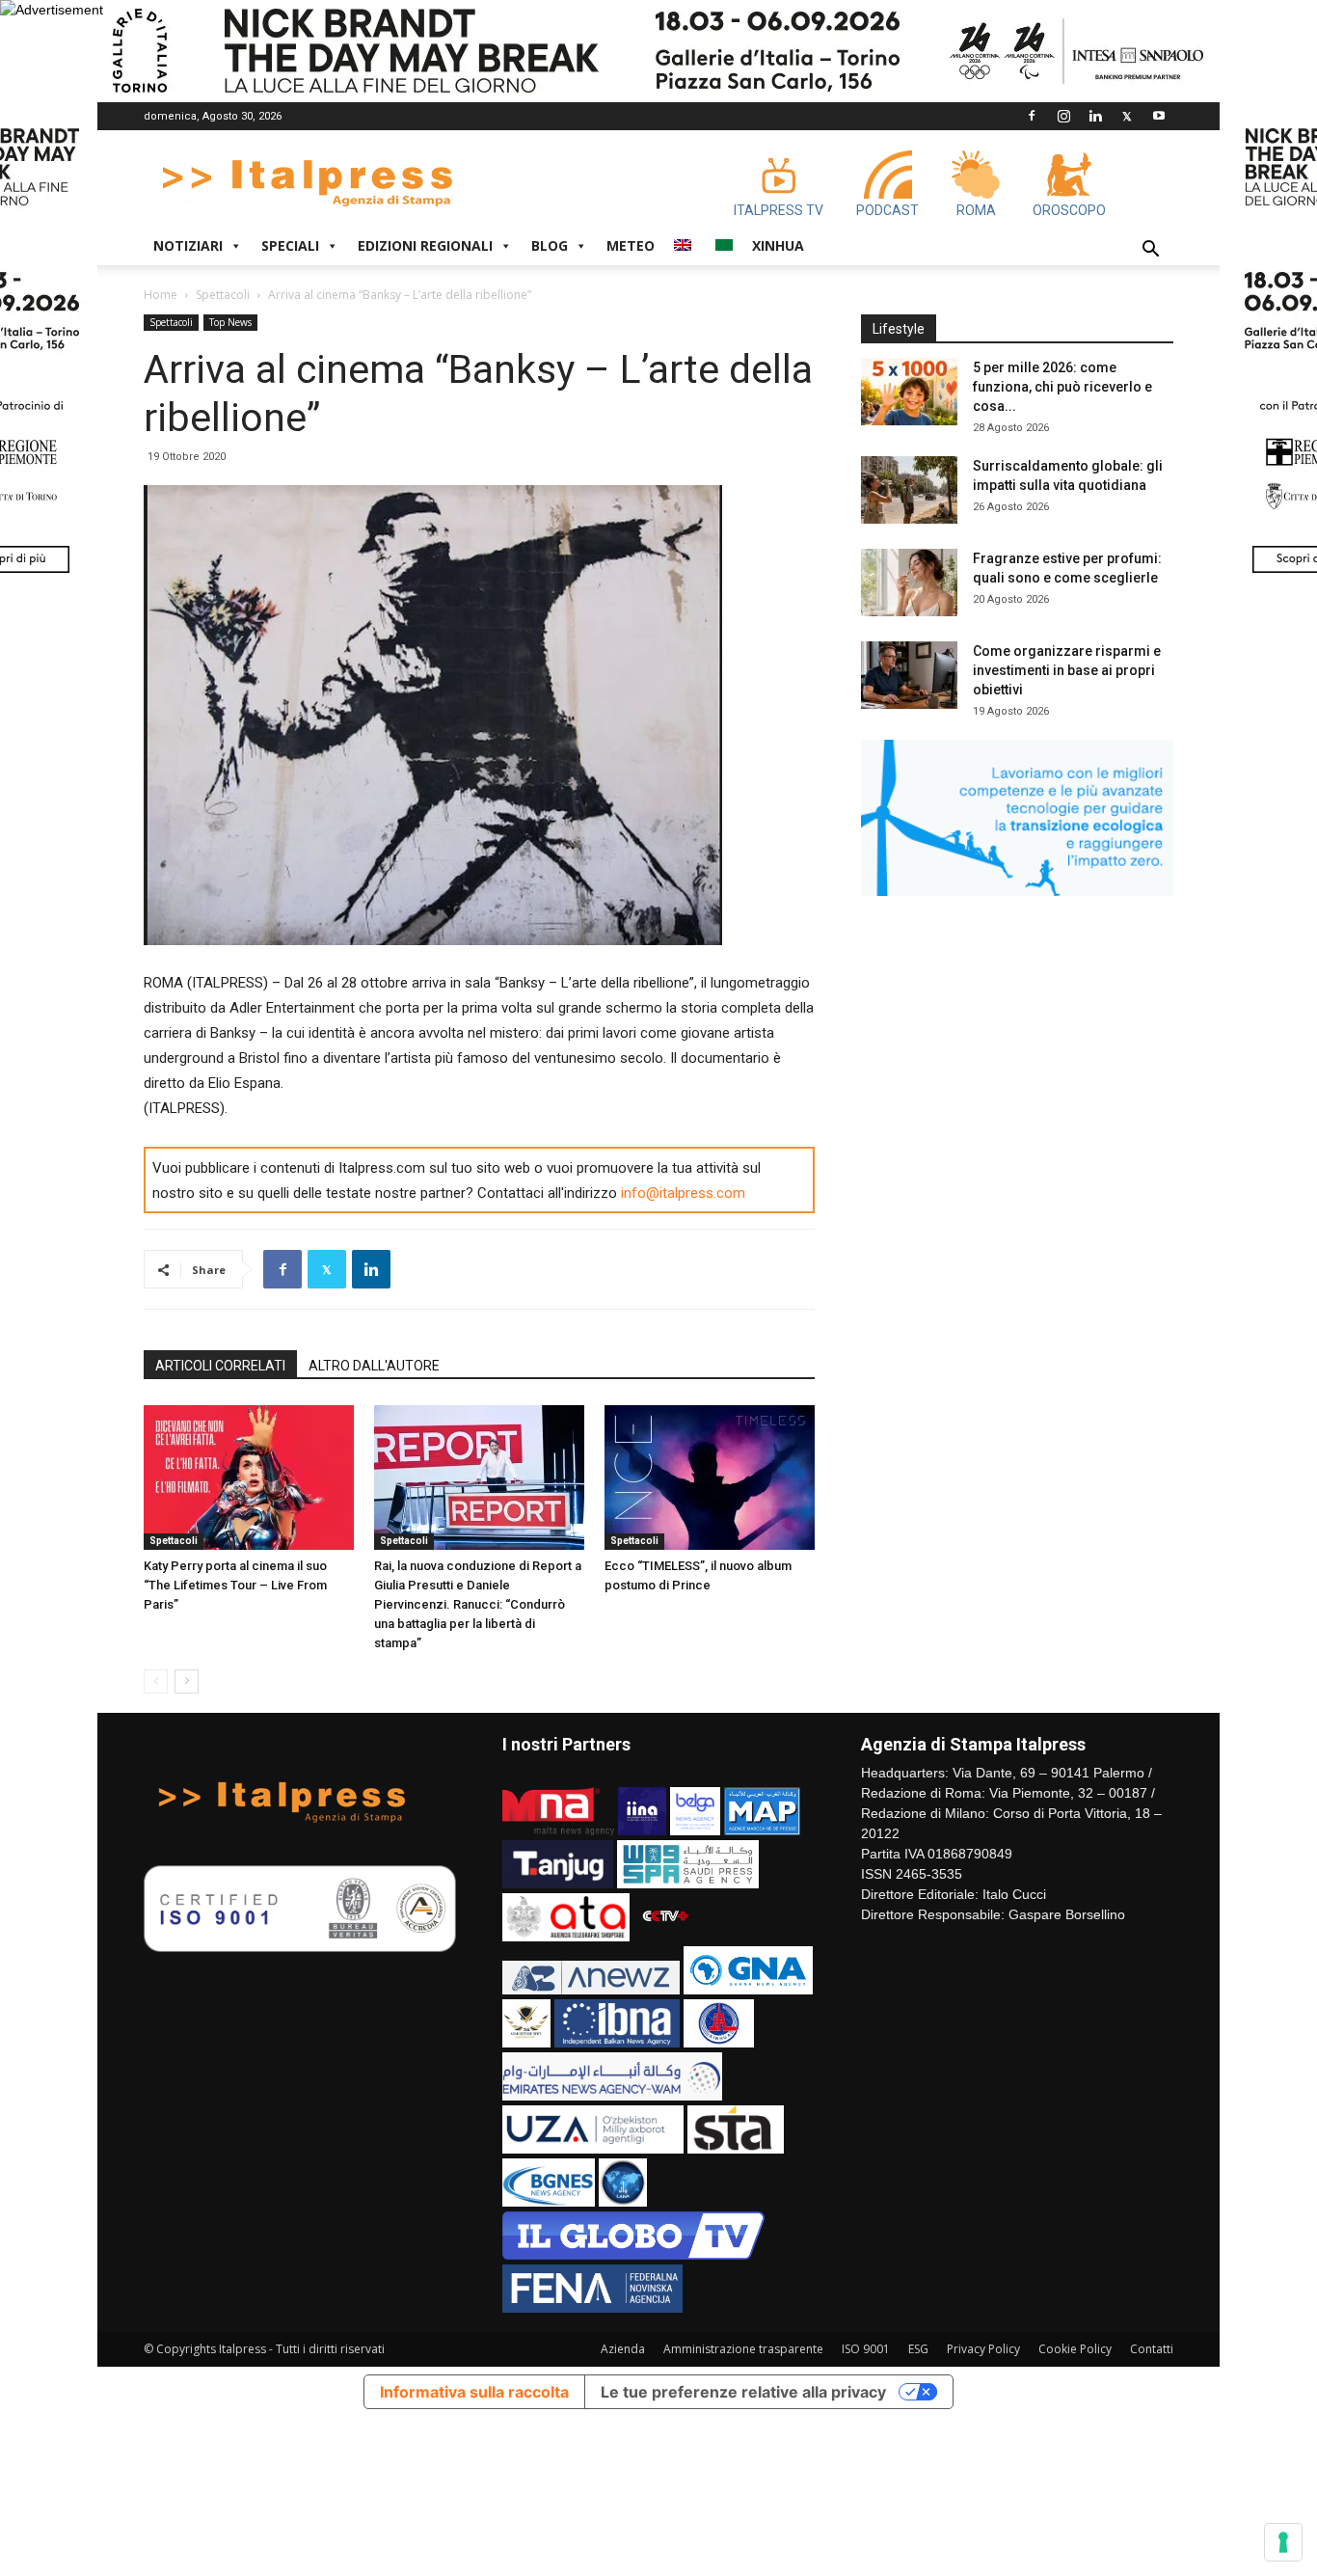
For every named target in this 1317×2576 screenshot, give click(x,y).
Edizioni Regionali (425, 245)
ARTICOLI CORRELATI (220, 1366)
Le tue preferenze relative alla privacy (743, 2392)
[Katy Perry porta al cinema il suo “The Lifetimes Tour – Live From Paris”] (249, 1478)
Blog (550, 245)
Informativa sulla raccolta (474, 2392)
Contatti (1152, 2349)
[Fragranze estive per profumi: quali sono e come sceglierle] (909, 583)
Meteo (631, 245)
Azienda (623, 2349)
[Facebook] (1032, 116)
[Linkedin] (1095, 116)
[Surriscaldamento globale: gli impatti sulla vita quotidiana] (909, 490)
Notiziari (188, 245)
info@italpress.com (683, 1193)
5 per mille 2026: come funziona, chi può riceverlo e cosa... (1062, 387)
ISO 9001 (866, 2349)
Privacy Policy (983, 2349)
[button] (1150, 251)
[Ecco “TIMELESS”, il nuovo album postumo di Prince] (710, 1478)
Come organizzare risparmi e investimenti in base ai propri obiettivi (1067, 670)
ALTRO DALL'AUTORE (374, 1366)
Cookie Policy (1075, 2349)
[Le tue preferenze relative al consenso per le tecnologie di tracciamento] (1283, 2542)
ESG (918, 2349)
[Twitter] (1127, 116)
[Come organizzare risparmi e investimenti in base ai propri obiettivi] (909, 675)
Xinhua (778, 245)
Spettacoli (223, 295)
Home (161, 295)
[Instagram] (1063, 116)
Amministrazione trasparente (743, 2349)
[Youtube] (1159, 116)
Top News (230, 322)
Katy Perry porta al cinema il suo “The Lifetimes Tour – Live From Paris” (235, 1585)
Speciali (290, 245)
